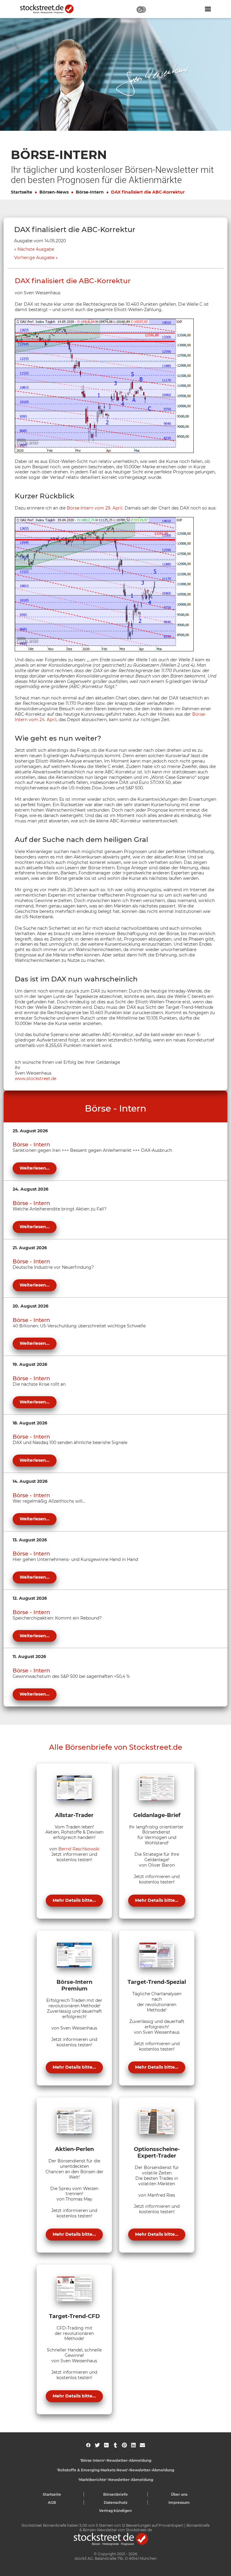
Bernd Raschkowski (79, 1849)
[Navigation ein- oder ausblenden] (208, 9)
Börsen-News (54, 192)
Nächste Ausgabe (36, 249)
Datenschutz (116, 2503)
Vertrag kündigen (115, 2511)
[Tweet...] (97, 2445)
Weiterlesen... (35, 1168)
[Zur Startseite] (50, 9)
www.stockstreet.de (35, 1078)
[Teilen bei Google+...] (106, 2445)
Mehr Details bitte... (74, 1900)
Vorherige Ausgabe (34, 258)
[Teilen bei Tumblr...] (115, 2445)
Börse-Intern (90, 192)
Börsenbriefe (115, 2494)
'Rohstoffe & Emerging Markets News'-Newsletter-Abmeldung (115, 2470)
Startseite (22, 192)
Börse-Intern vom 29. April (95, 508)
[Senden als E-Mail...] (142, 2445)
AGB (52, 2503)
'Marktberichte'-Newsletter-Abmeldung (116, 2480)
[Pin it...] (124, 2445)
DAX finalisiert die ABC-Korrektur (148, 192)
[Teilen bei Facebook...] (88, 2445)
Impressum (179, 2503)
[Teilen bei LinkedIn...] (133, 2445)
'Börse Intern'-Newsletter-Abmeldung (116, 2460)
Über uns (179, 2494)
